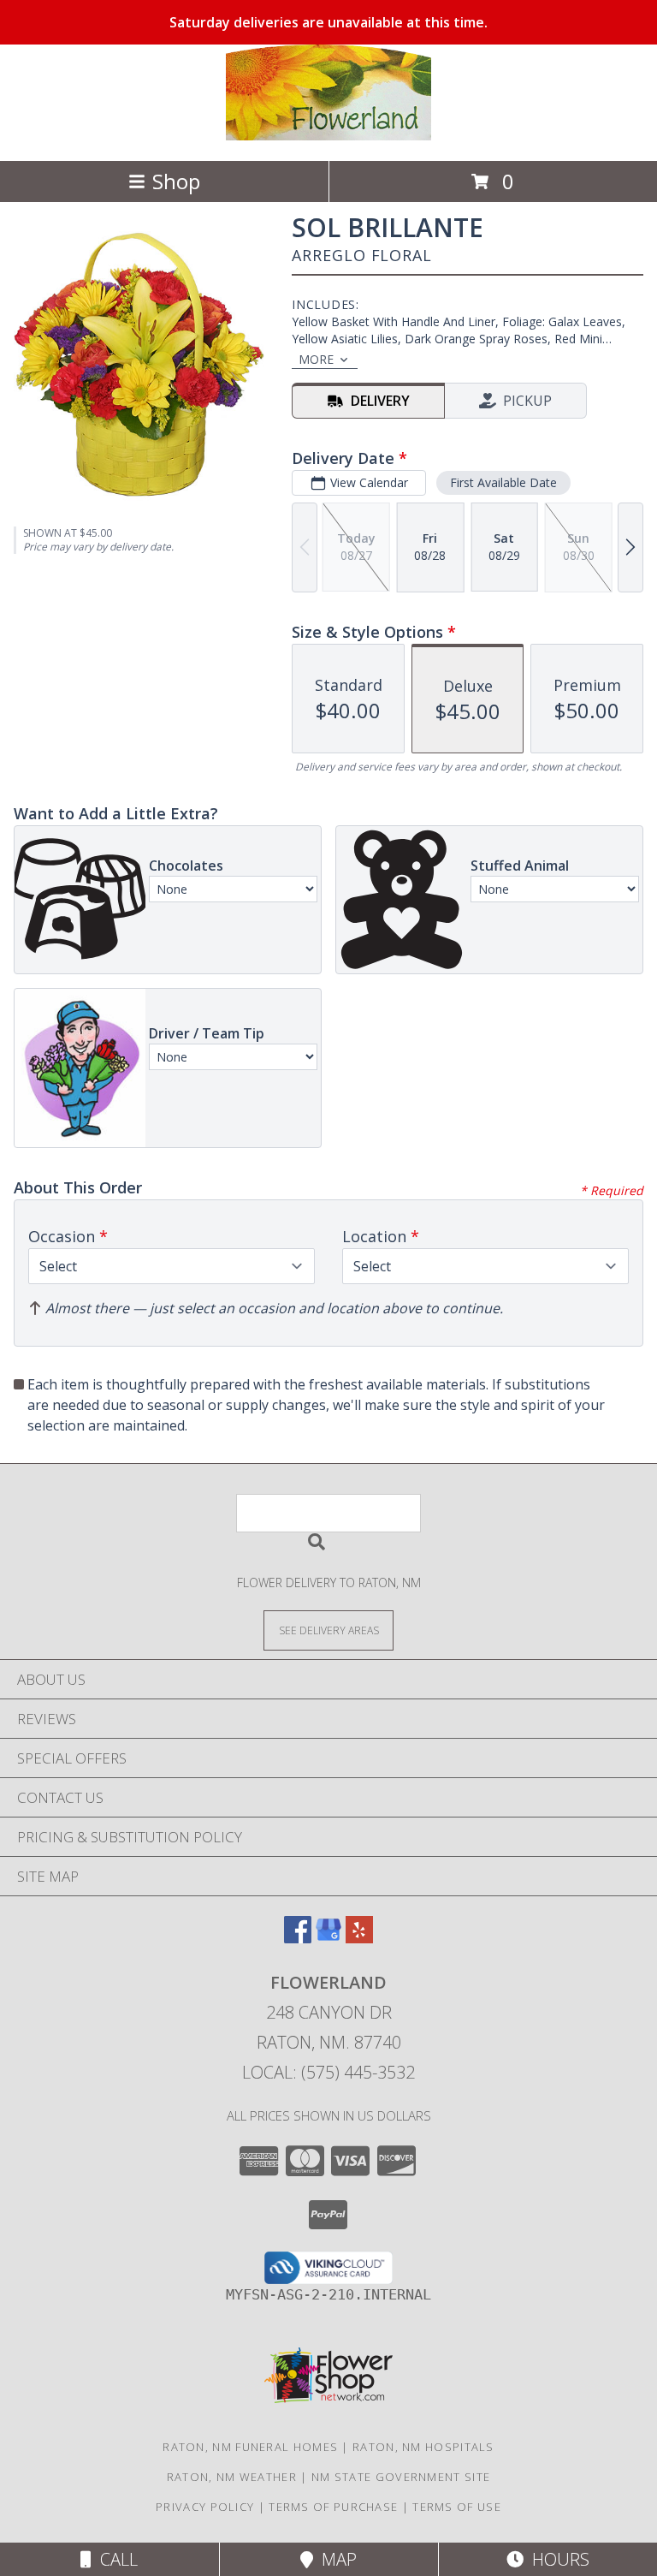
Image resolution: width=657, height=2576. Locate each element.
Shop (176, 181)
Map (335, 2559)
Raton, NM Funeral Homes (250, 2447)
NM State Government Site (401, 2477)
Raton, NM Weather (232, 2477)
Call (115, 2559)
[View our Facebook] (298, 1938)
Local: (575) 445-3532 (328, 2072)
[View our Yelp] (359, 1938)
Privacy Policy (205, 2507)
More (316, 359)
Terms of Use (457, 2507)
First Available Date (503, 482)
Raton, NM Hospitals (423, 2447)
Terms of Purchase (333, 2507)
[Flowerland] (328, 136)
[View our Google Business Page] (328, 1938)
